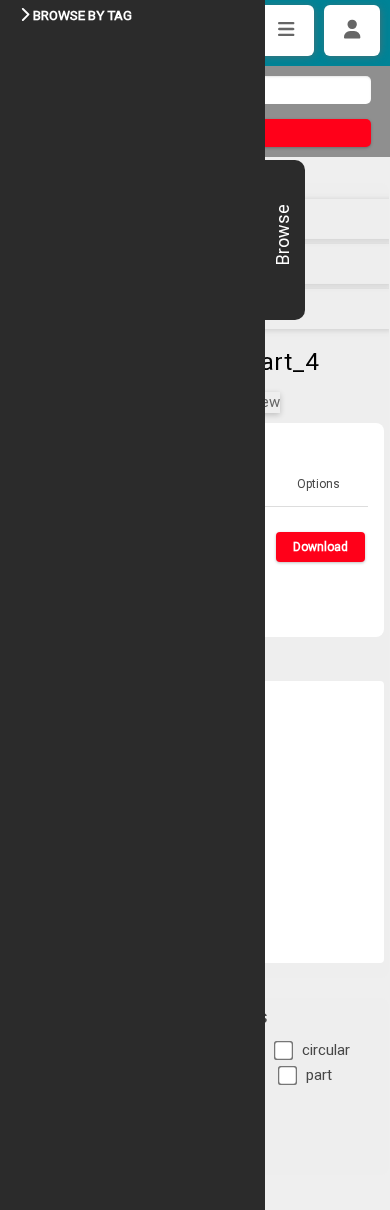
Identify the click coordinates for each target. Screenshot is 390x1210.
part (319, 1075)
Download (320, 547)
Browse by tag (82, 15)
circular (326, 1050)
